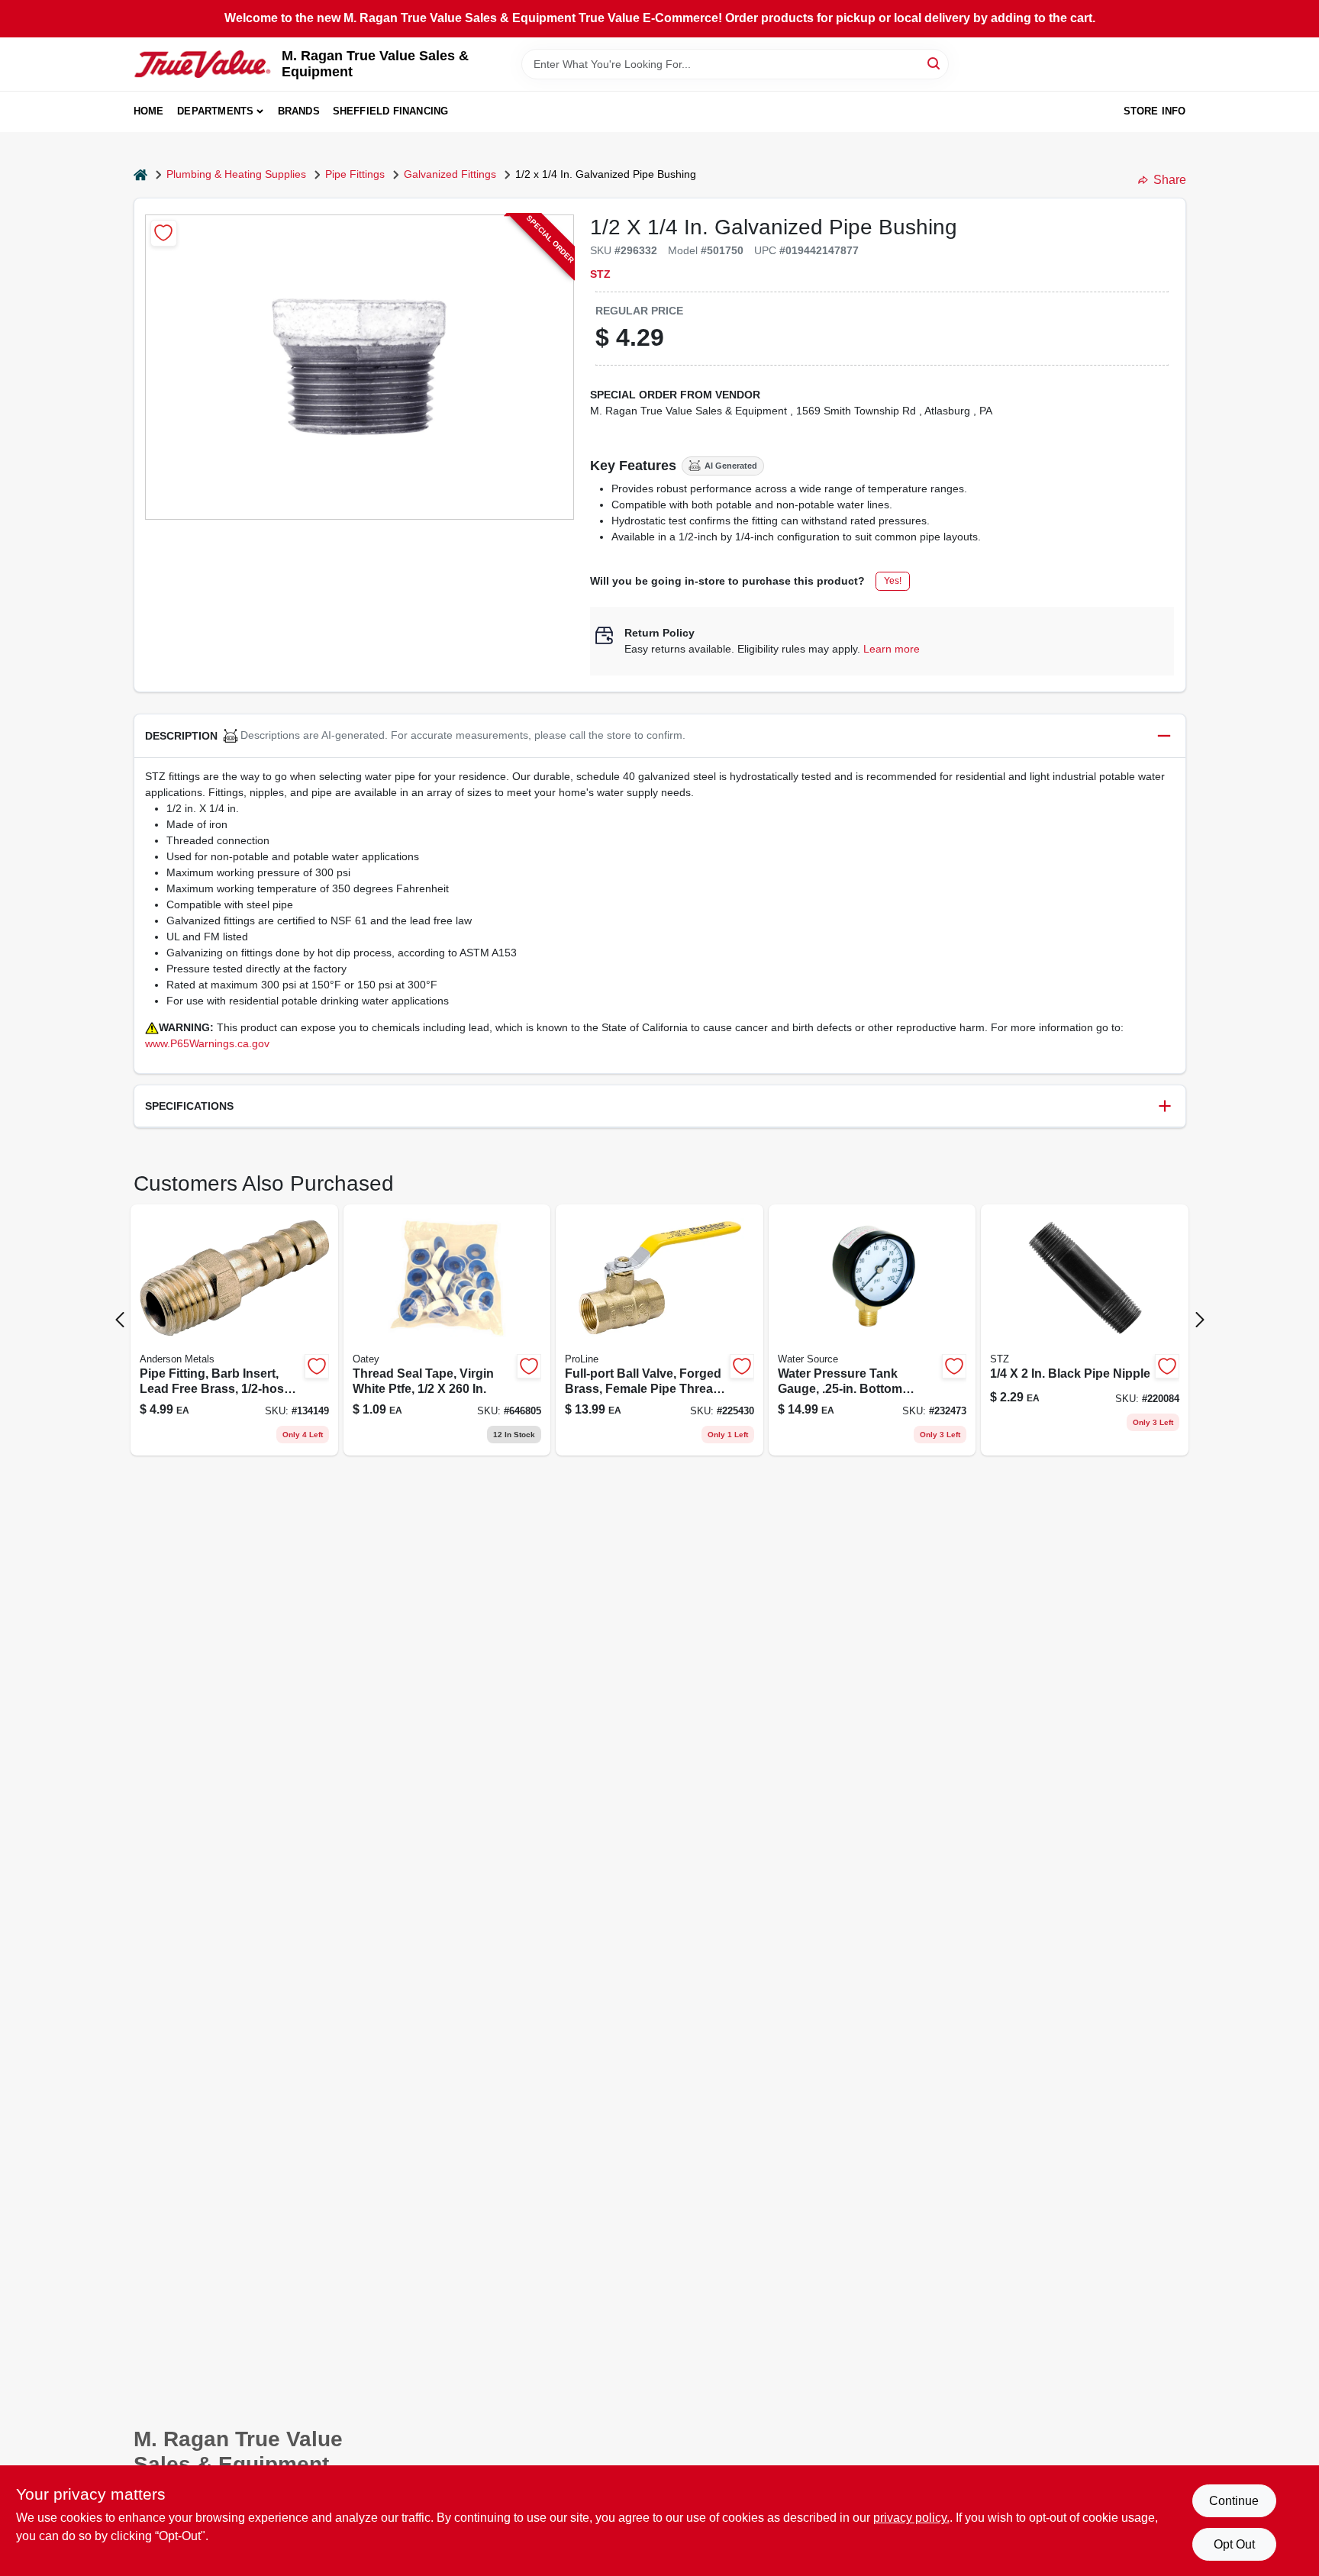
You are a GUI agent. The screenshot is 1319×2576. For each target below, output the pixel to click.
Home (149, 111)
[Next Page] (1200, 1320)
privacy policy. (911, 2518)
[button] (660, 736)
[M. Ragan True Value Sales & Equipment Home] (202, 64)
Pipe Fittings (355, 174)
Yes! (893, 581)
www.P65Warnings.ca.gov (207, 1043)
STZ (600, 274)
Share (1170, 180)
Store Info (1155, 111)
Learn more (892, 649)
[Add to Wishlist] (164, 233)
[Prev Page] (120, 1320)
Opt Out (1234, 2544)
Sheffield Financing (391, 111)
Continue (1234, 2501)
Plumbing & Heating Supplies (236, 174)
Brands (299, 111)
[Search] (935, 63)
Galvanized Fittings (450, 174)
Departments (215, 111)
